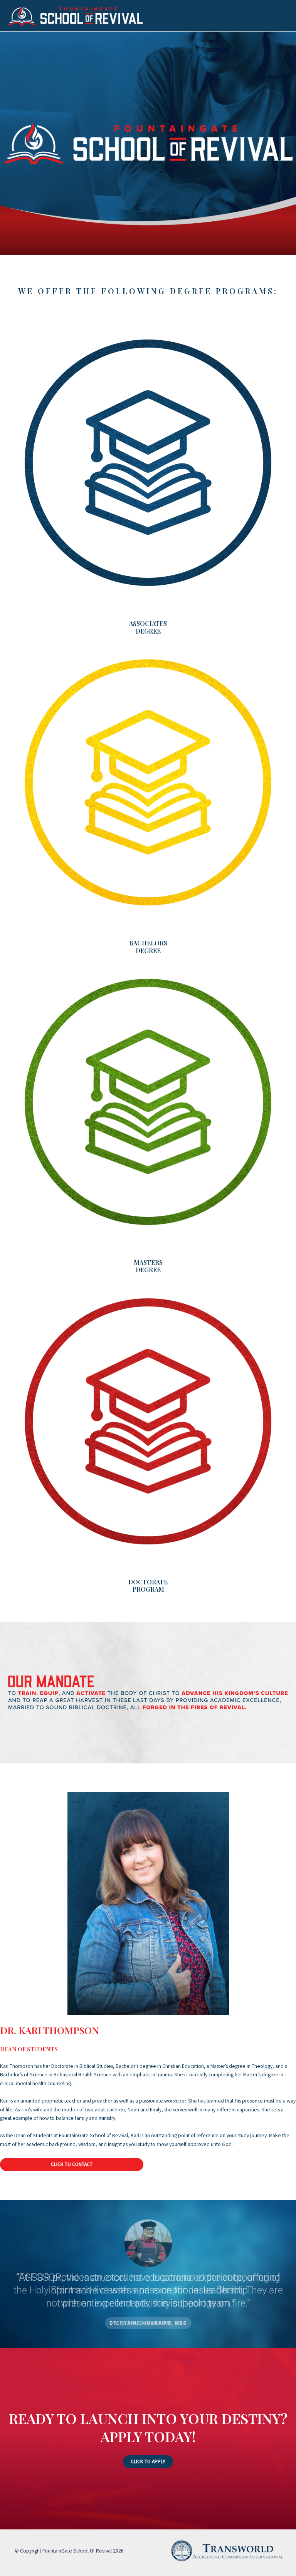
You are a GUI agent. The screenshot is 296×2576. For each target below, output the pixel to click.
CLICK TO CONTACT (72, 2164)
